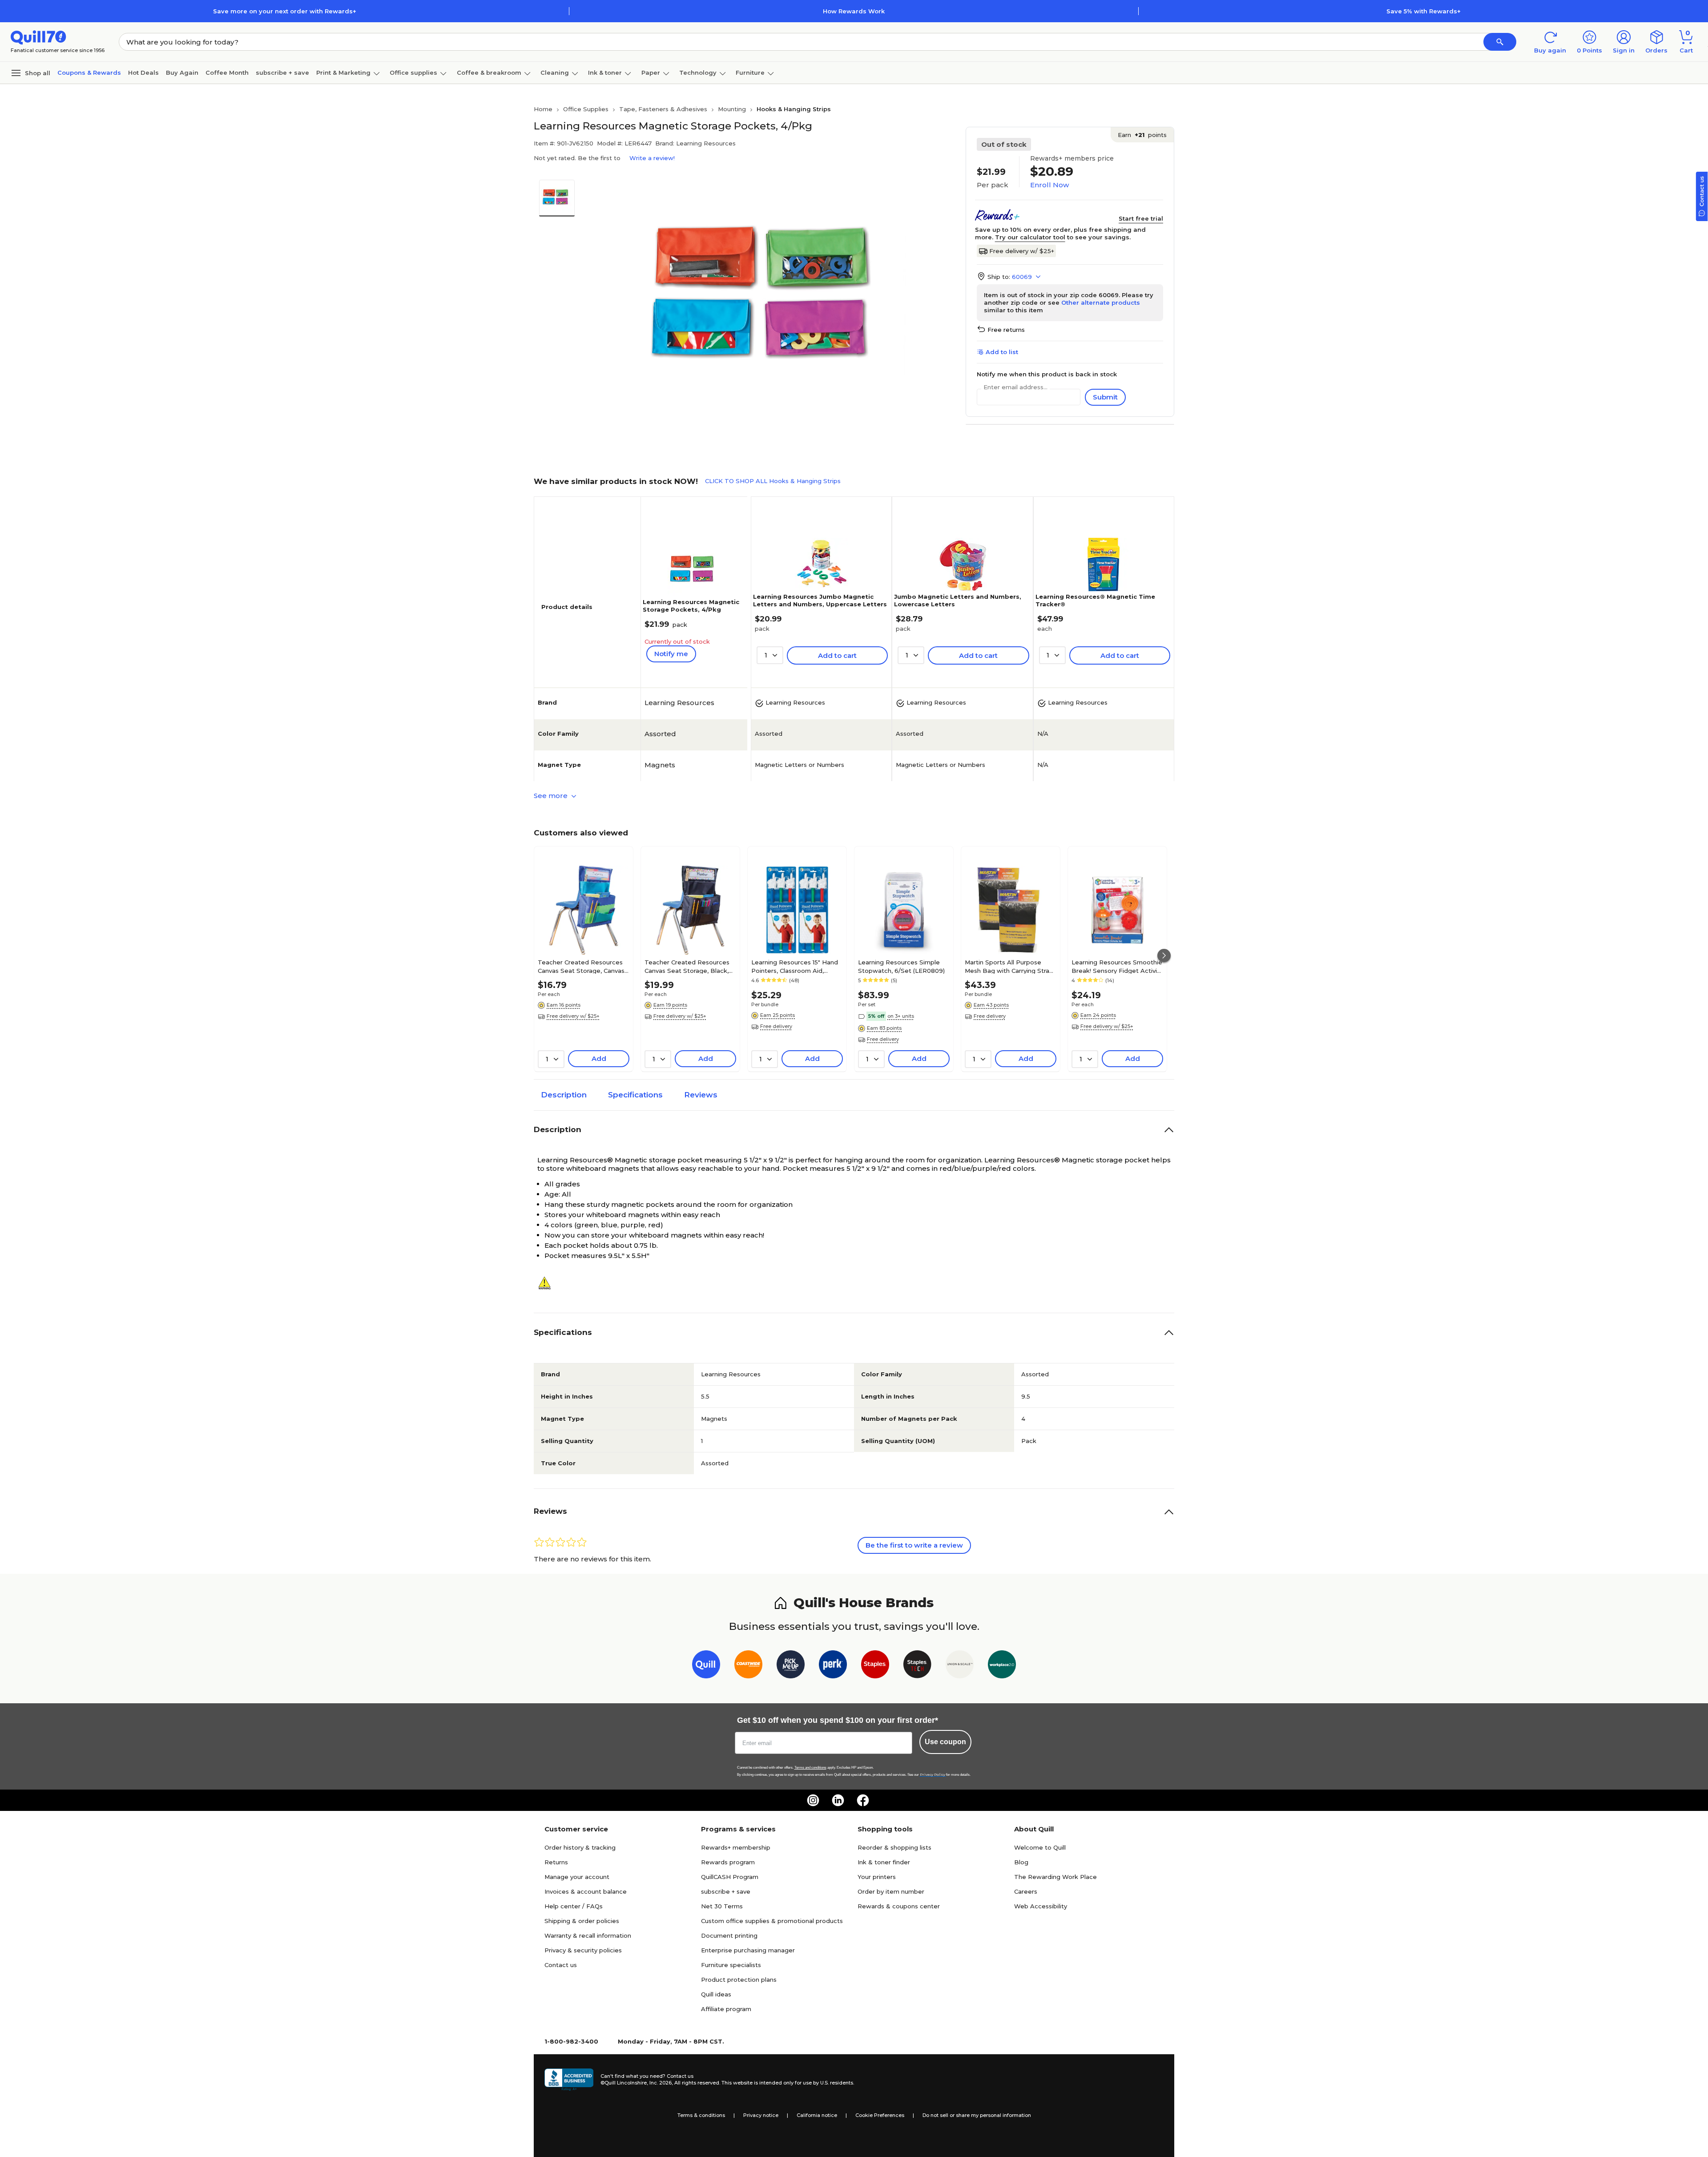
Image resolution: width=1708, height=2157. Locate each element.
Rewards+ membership (736, 1847)
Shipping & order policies (582, 1921)
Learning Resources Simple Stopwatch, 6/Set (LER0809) (901, 966)
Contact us (561, 1965)
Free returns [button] (1006, 330)
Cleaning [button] (555, 73)
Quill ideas (716, 1994)
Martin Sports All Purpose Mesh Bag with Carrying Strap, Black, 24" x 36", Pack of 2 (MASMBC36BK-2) (1010, 966)
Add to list (1002, 352)
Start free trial (1141, 218)
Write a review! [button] (652, 158)
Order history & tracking (580, 1847)
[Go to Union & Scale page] (960, 1666)
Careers (1026, 1891)
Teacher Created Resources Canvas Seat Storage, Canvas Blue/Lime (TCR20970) (581, 966)
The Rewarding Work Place (1055, 1877)
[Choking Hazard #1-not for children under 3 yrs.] (548, 1283)
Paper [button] (651, 73)
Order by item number (891, 1891)
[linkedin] (838, 1800)
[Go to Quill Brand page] (706, 1666)
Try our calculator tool (1030, 237)
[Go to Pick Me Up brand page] (791, 1666)
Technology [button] (698, 73)
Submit (1105, 397)
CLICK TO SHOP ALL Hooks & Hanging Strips (773, 481)
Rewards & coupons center (899, 1906)
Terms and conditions (810, 1768)
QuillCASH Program (730, 1877)
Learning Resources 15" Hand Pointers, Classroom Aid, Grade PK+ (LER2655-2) (795, 966)
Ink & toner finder (884, 1862)
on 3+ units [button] (901, 1016)
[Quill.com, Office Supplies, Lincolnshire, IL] (569, 2080)
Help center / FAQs (574, 1906)
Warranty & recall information (588, 1935)
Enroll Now (1049, 185)
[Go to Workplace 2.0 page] (1002, 1666)
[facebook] (863, 1800)
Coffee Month (227, 73)
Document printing (729, 1935)
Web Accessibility (1041, 1906)
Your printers (877, 1877)
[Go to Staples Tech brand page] (917, 1666)
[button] (1500, 42)
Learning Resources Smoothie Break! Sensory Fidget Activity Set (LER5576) (1117, 966)
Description (564, 1095)
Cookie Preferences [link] (880, 2115)
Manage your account (577, 1877)
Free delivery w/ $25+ (1022, 251)
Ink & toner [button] (605, 73)
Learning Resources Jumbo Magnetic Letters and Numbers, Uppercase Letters (820, 600)
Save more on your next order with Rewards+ (285, 11)
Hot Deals (143, 73)
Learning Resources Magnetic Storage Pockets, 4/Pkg (691, 606)
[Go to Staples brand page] (875, 1666)
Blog (1021, 1862)
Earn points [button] (1142, 135)
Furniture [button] (750, 73)
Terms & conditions (701, 2115)
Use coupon (945, 1742)
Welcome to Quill (1040, 1847)
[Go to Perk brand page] (833, 1666)
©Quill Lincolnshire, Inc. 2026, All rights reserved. (660, 2083)
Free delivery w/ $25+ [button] (573, 1016)
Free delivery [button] (776, 1026)
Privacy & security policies (583, 1950)
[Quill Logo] (38, 37)
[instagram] (813, 1800)
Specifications (635, 1095)
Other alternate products (1101, 302)
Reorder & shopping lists (894, 1847)
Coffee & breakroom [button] (489, 73)
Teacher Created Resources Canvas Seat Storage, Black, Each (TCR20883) (687, 966)
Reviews (701, 1095)
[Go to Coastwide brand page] (748, 1666)
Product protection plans (739, 1980)
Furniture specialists (731, 1965)
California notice (817, 2115)
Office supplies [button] (413, 73)
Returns (556, 1862)
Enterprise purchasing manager (748, 1950)
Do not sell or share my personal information (977, 2115)
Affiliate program (726, 2009)
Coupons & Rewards (89, 73)
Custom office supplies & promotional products (772, 1921)
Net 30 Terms (722, 1906)
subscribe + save (282, 73)
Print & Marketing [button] (343, 73)
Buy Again (182, 73)
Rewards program (728, 1862)
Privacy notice (761, 2115)
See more (552, 796)
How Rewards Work (854, 11)
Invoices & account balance (586, 1891)
